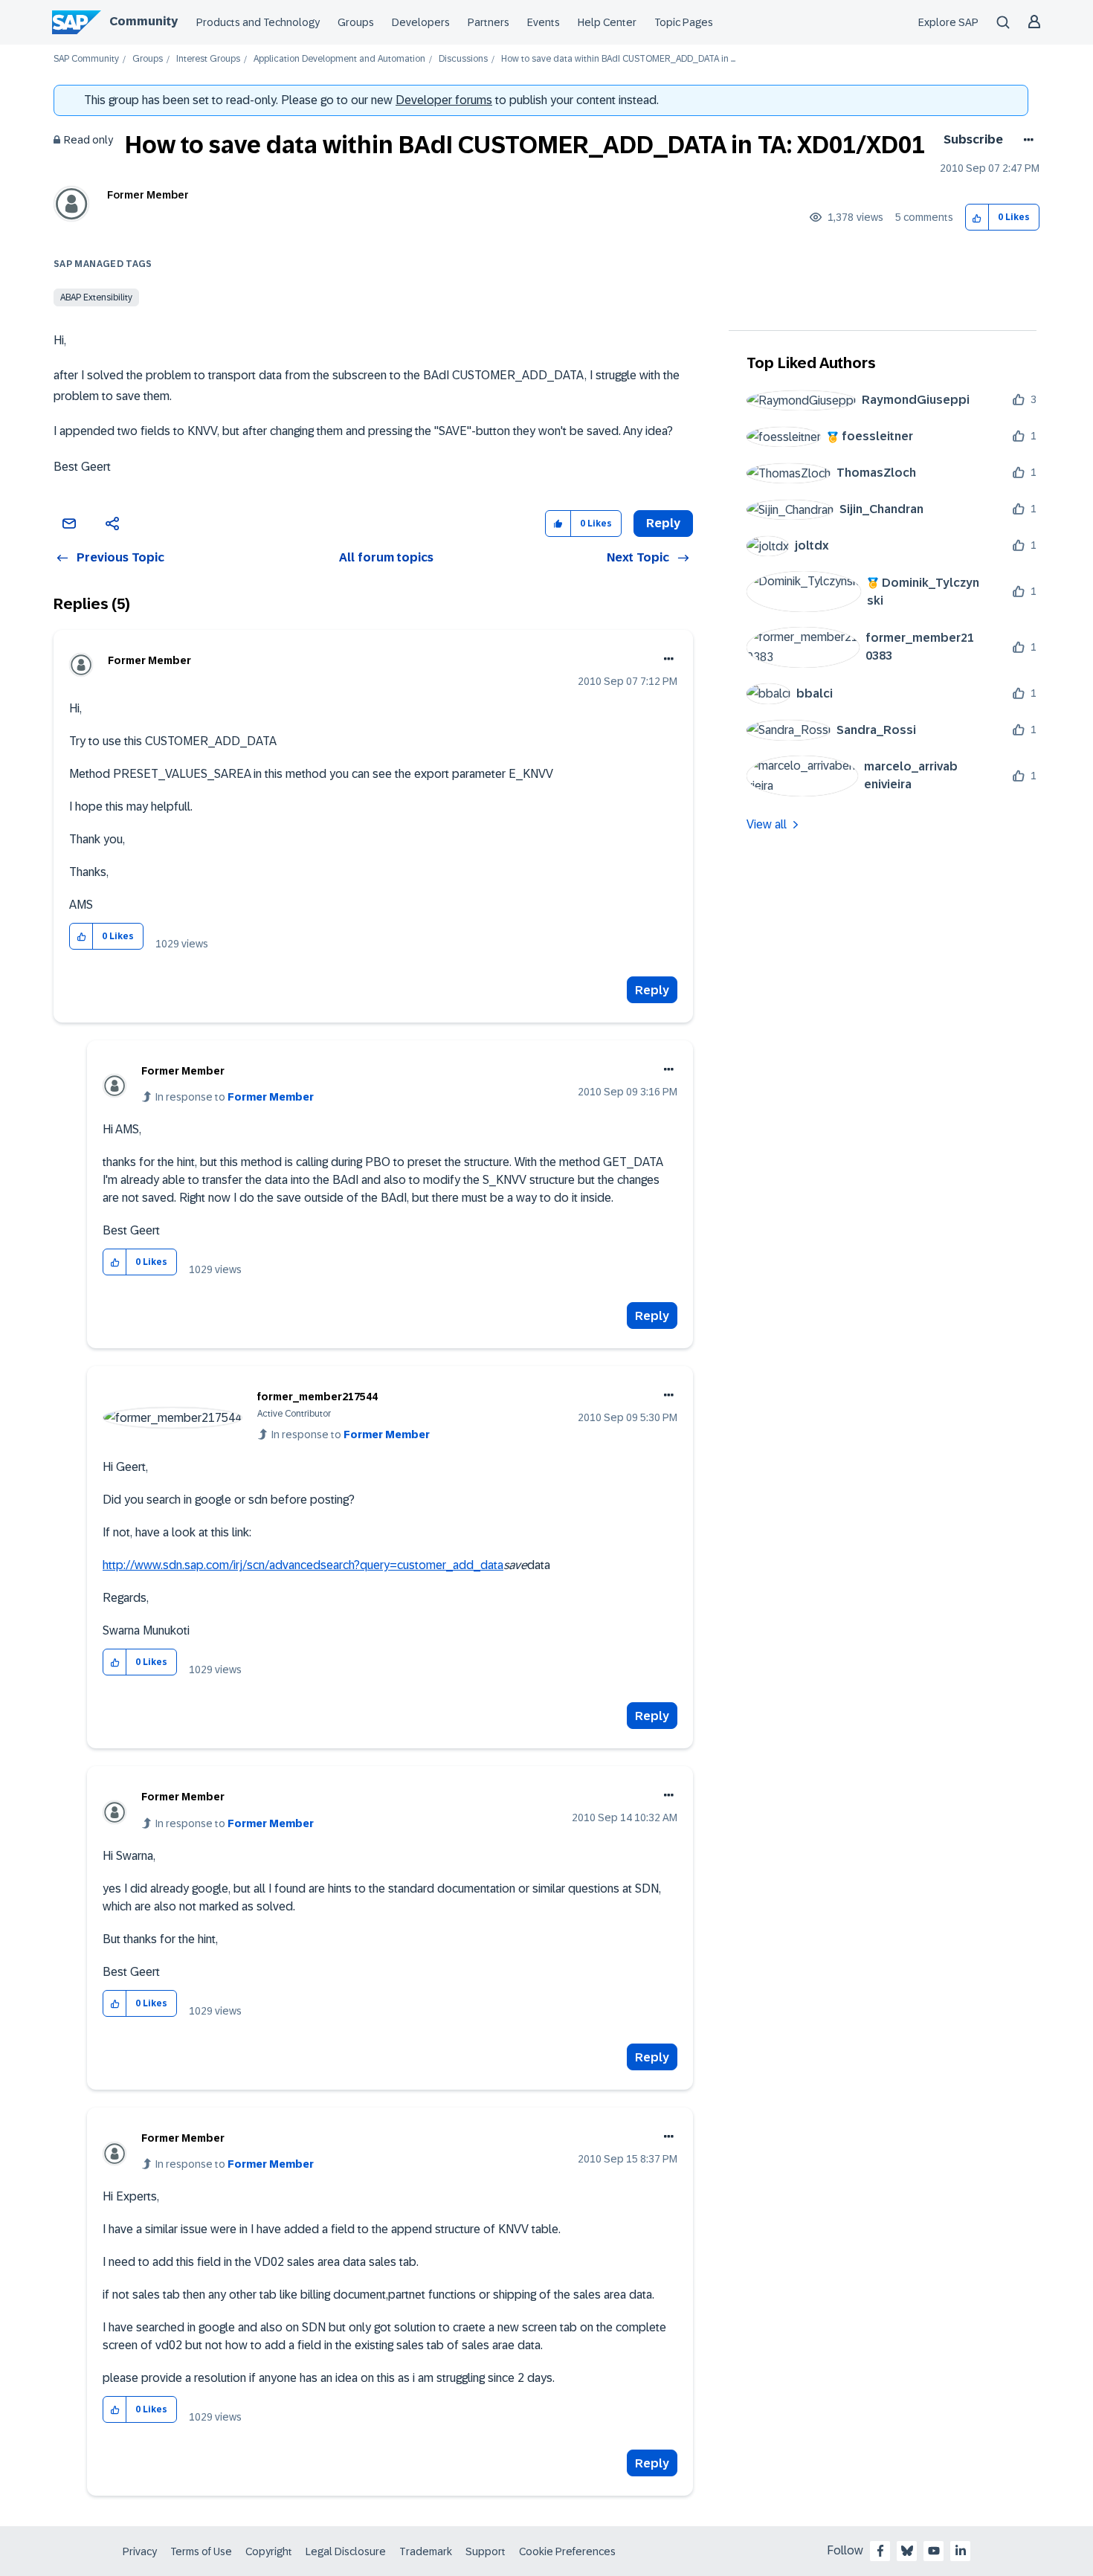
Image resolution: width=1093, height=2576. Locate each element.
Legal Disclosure (346, 2551)
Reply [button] (663, 523)
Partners (489, 22)
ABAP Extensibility (96, 297)
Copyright (269, 2551)
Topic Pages (684, 22)
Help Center (607, 22)
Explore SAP (948, 22)
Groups (356, 22)
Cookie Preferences (567, 2551)
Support (486, 2551)
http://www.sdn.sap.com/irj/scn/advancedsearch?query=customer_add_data (303, 1565)
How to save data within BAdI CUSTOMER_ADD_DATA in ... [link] (618, 59)
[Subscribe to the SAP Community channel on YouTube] (934, 2551)
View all (767, 824)
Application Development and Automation (339, 59)
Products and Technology (258, 22)
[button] (977, 218)
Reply (652, 990)
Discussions (463, 59)
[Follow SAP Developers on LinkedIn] (961, 2551)
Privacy (140, 2551)
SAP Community (86, 59)
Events (544, 22)
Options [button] (1026, 140)
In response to (235, 1097)
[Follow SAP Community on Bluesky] (907, 2551)
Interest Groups (208, 59)
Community (144, 21)
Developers (421, 22)
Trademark (426, 2551)
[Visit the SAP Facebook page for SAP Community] (880, 2551)
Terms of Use (201, 2551)
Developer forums (444, 100)
